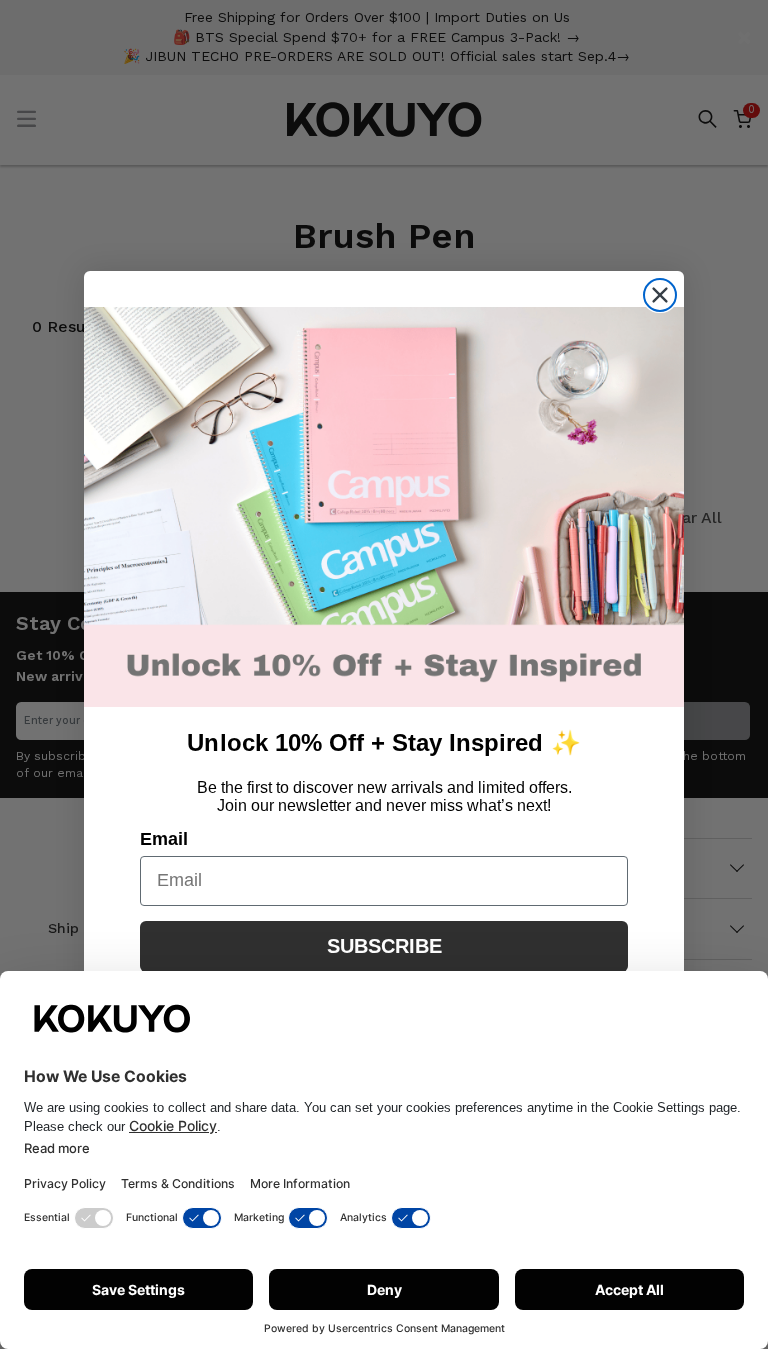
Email (164, 839)
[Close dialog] (660, 295)
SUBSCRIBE (384, 946)
